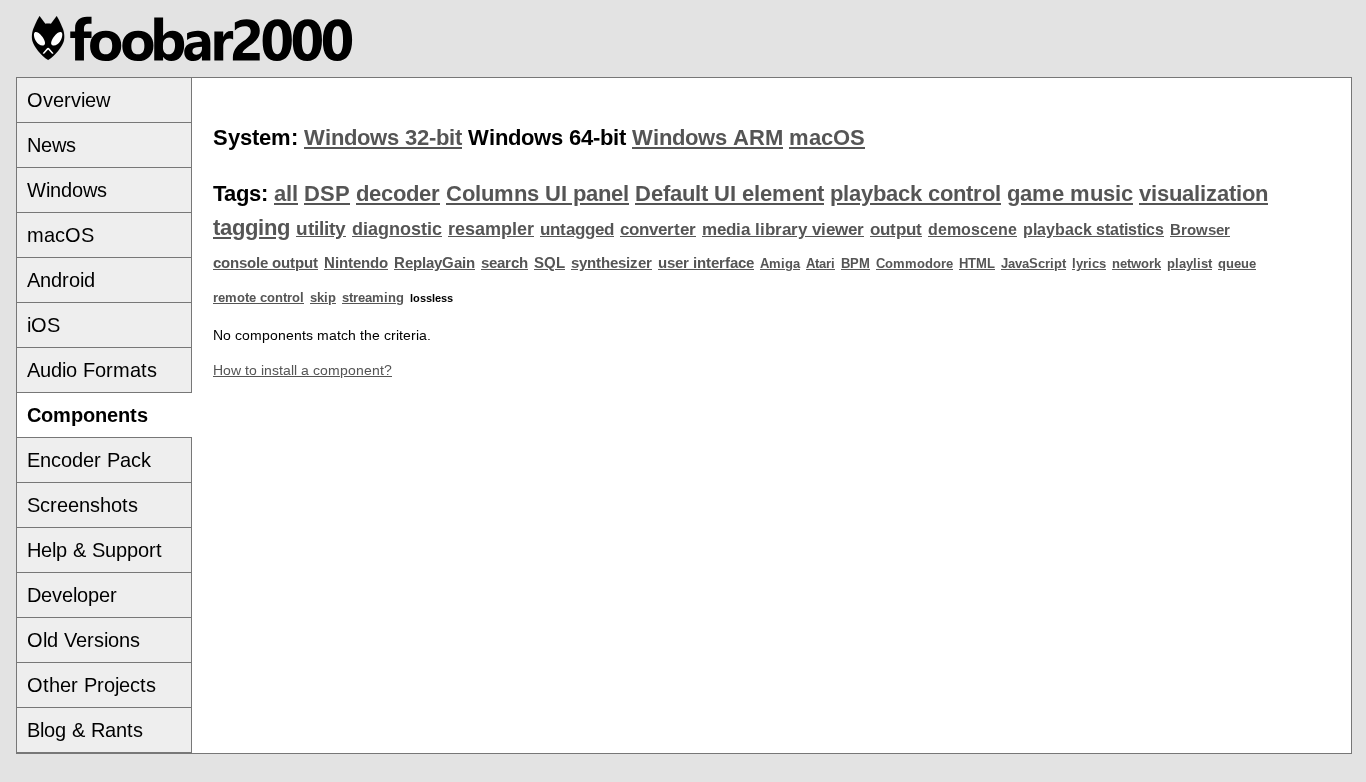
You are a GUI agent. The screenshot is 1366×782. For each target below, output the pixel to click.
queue (1237, 263)
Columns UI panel (537, 193)
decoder (398, 193)
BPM (855, 263)
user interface (706, 263)
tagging (251, 227)
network (1136, 263)
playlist (1189, 263)
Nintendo (356, 263)
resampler (491, 229)
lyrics (1089, 263)
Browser (1200, 230)
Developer (72, 595)
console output (265, 263)
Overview (68, 100)
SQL (549, 263)
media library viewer (783, 229)
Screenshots (82, 505)
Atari (820, 263)
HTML (977, 263)
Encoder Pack (89, 460)
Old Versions (83, 640)
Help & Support (94, 550)
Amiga (780, 263)
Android (61, 280)
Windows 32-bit (383, 137)
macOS (60, 235)
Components (87, 415)
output (896, 229)
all (286, 193)
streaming (373, 297)
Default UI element (729, 193)
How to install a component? (302, 370)
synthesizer (611, 263)
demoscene (972, 229)
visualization (1203, 193)
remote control (258, 297)
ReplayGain (434, 263)
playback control (915, 193)
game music (1070, 193)
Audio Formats (92, 370)
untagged (577, 229)
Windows (67, 190)
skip (323, 297)
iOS (43, 325)
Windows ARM (707, 137)
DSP (327, 193)
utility (321, 228)
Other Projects (91, 685)
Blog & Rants (85, 730)
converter (658, 229)
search (504, 263)
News (51, 145)
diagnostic (397, 229)
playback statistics (1093, 229)
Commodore (914, 263)
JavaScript (1033, 263)
